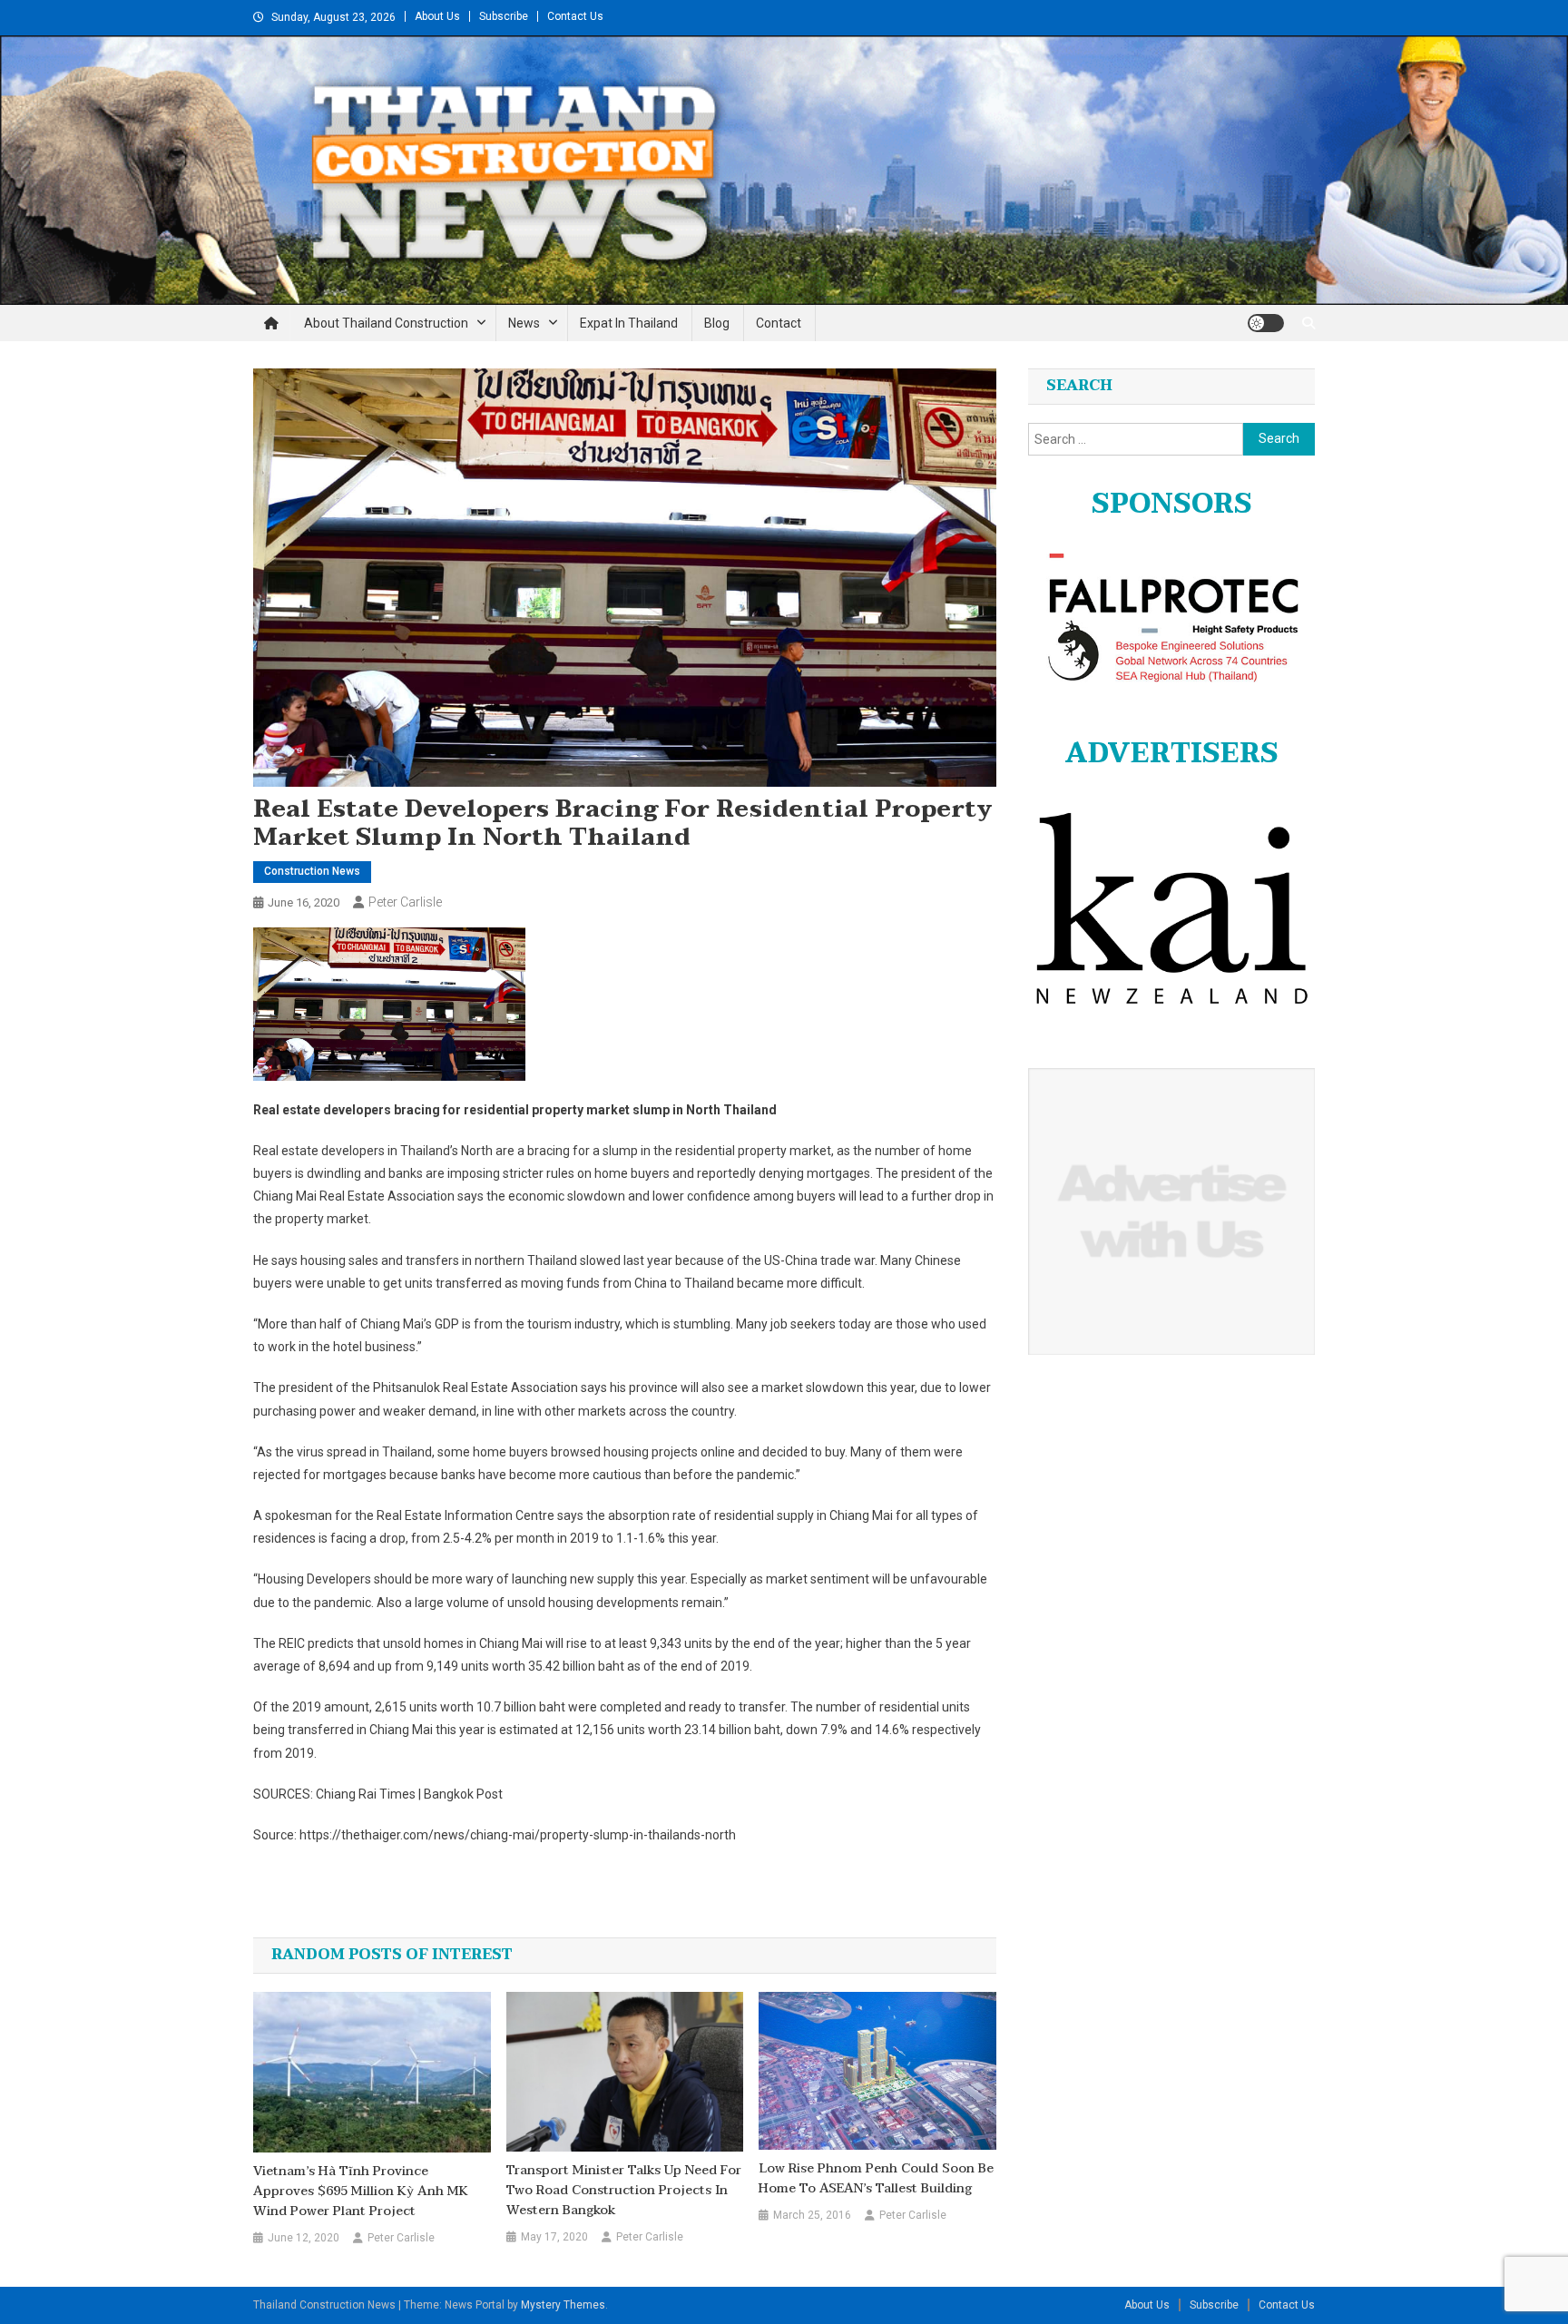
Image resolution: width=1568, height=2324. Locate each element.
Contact (779, 323)
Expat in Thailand (629, 323)
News (524, 323)
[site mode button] (1266, 323)
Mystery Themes (563, 2305)
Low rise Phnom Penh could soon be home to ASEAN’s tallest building (876, 2179)
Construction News (312, 871)
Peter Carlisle (405, 902)
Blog (717, 323)
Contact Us (575, 16)
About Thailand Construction (386, 323)
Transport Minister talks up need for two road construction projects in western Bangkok (624, 2191)
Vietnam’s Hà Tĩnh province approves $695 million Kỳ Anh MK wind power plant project (361, 2192)
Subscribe (504, 16)
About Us (437, 16)
